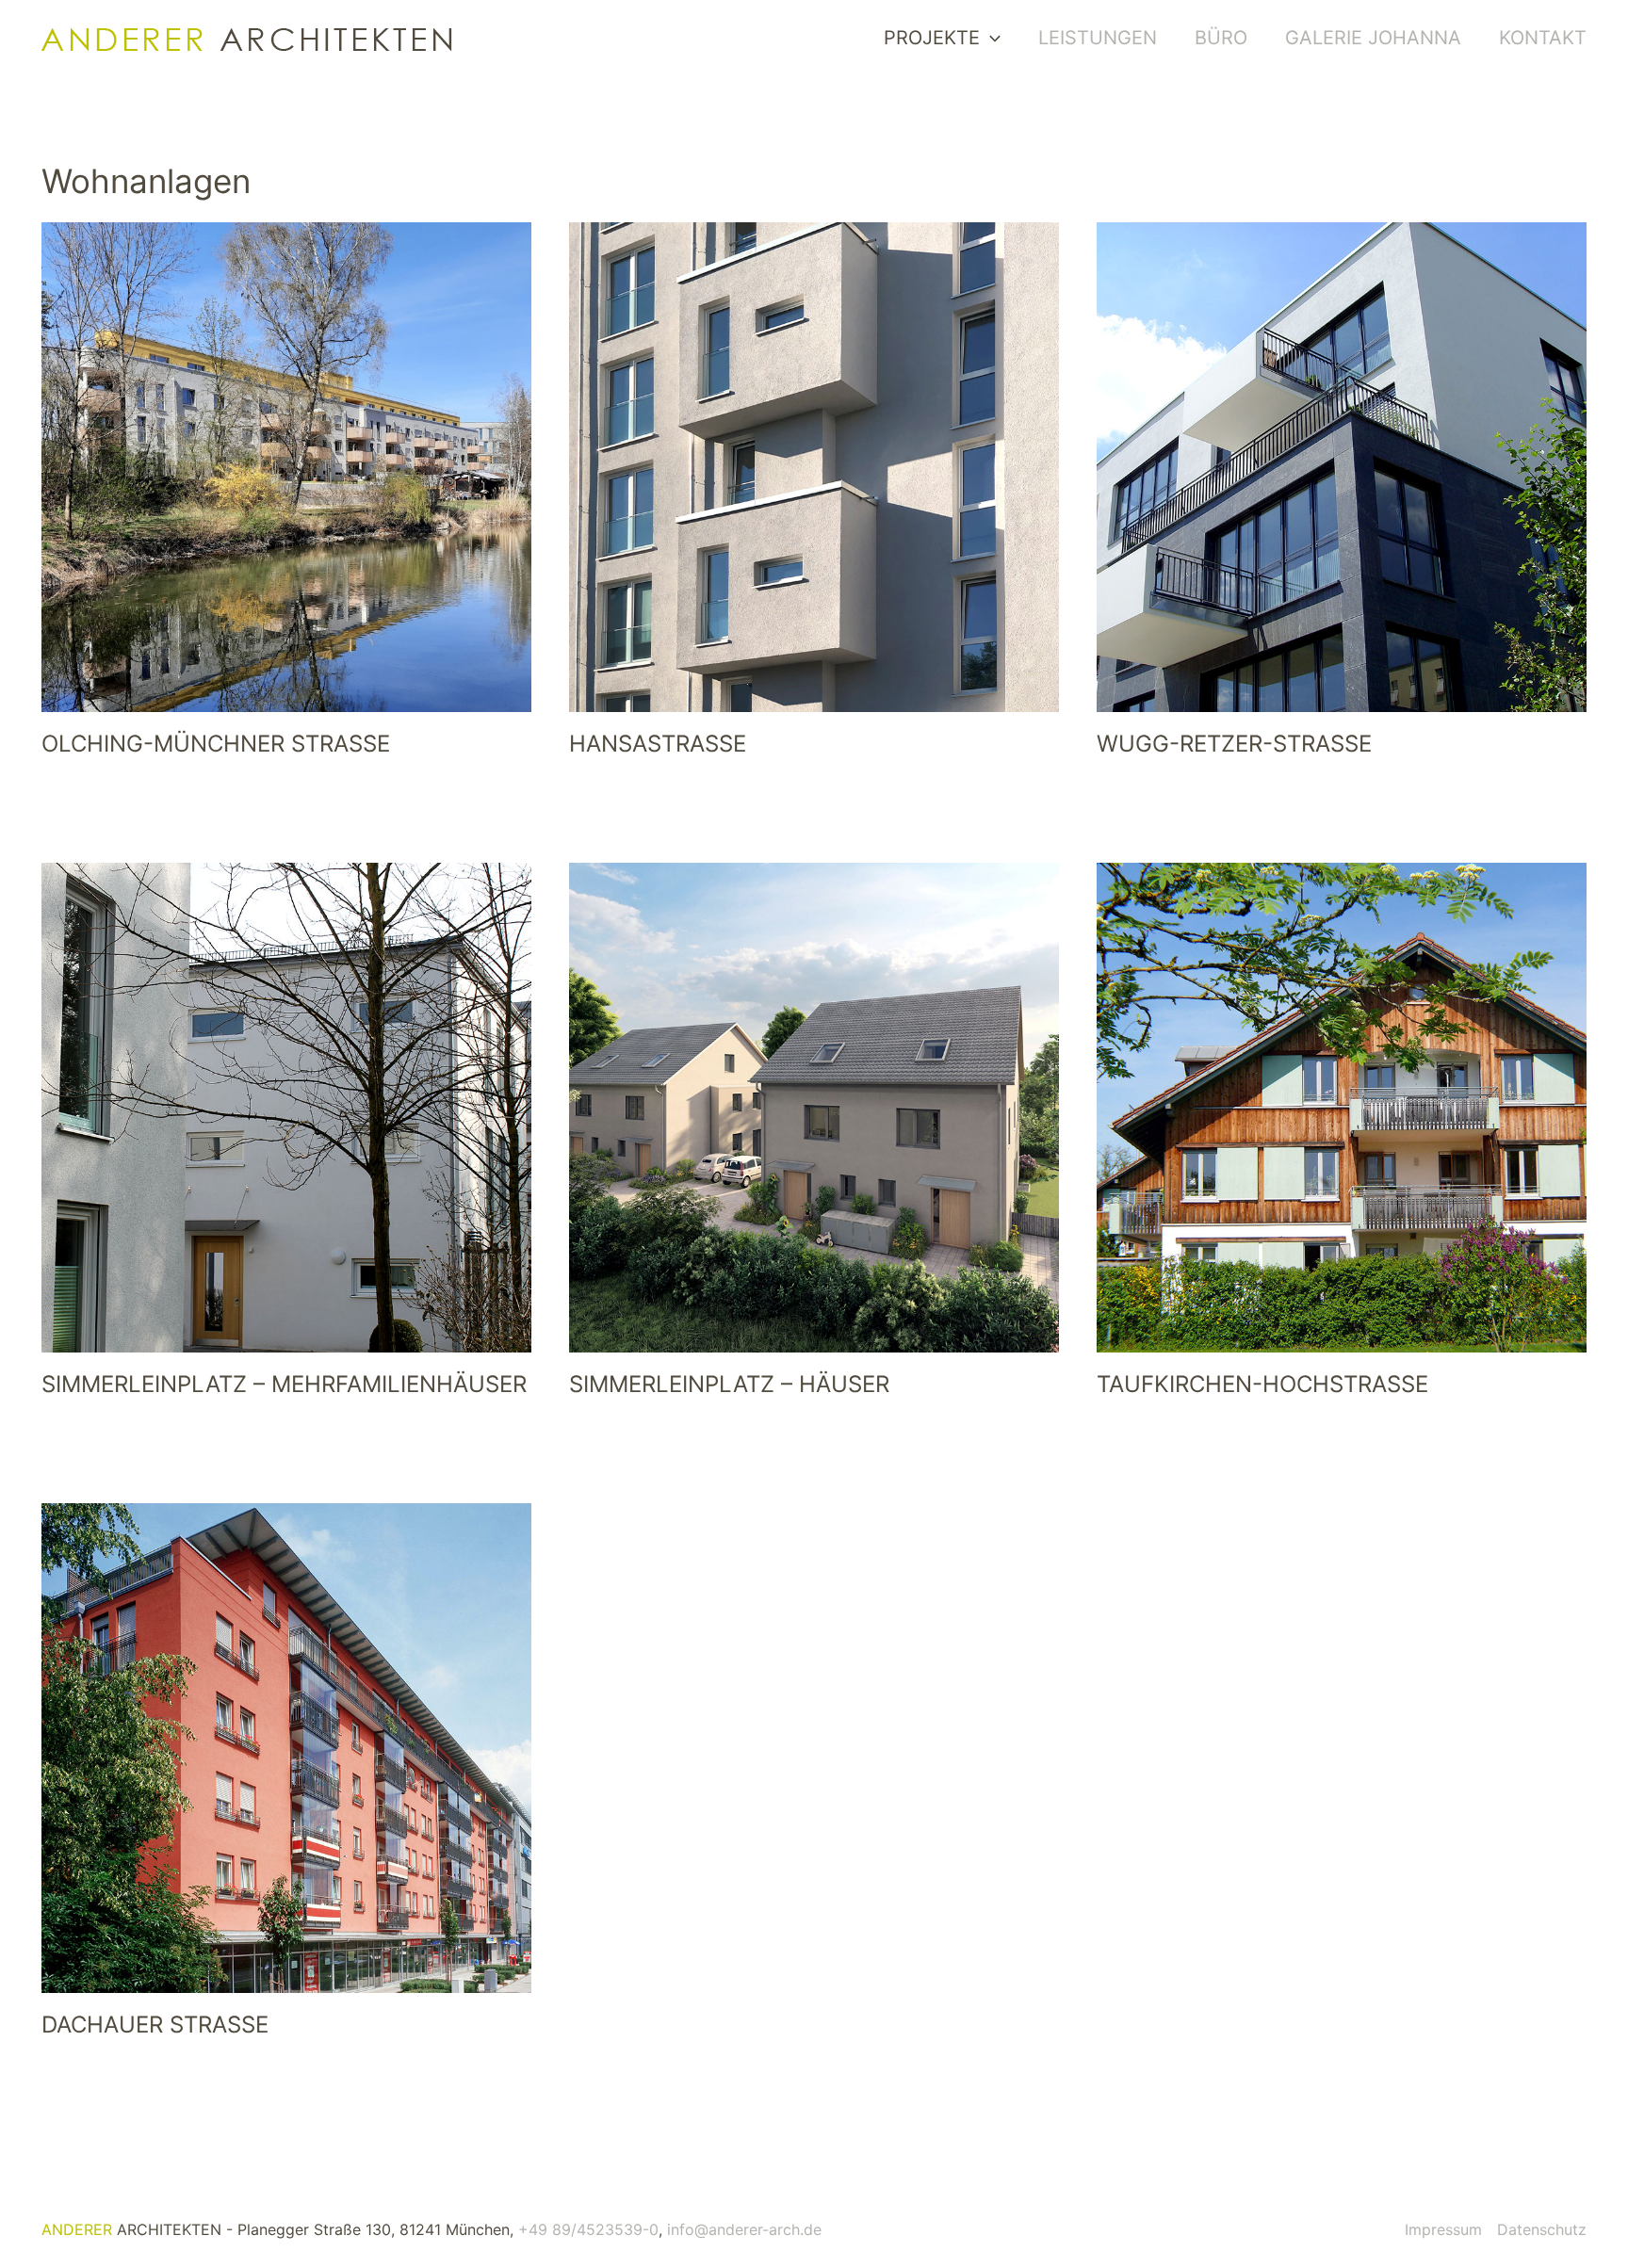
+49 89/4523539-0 (588, 2229)
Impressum (1443, 2229)
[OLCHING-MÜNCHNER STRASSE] (286, 467)
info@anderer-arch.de (744, 2229)
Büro (1221, 38)
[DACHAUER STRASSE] (286, 1748)
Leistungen (1098, 38)
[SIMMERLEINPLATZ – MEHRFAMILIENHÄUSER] (286, 1108)
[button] (990, 38)
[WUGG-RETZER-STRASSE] (1342, 467)
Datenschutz (1542, 2229)
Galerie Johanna (1373, 38)
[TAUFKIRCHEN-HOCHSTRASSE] (1342, 1108)
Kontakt (1543, 38)
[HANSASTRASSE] (814, 467)
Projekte (932, 38)
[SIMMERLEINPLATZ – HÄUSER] (814, 1108)
